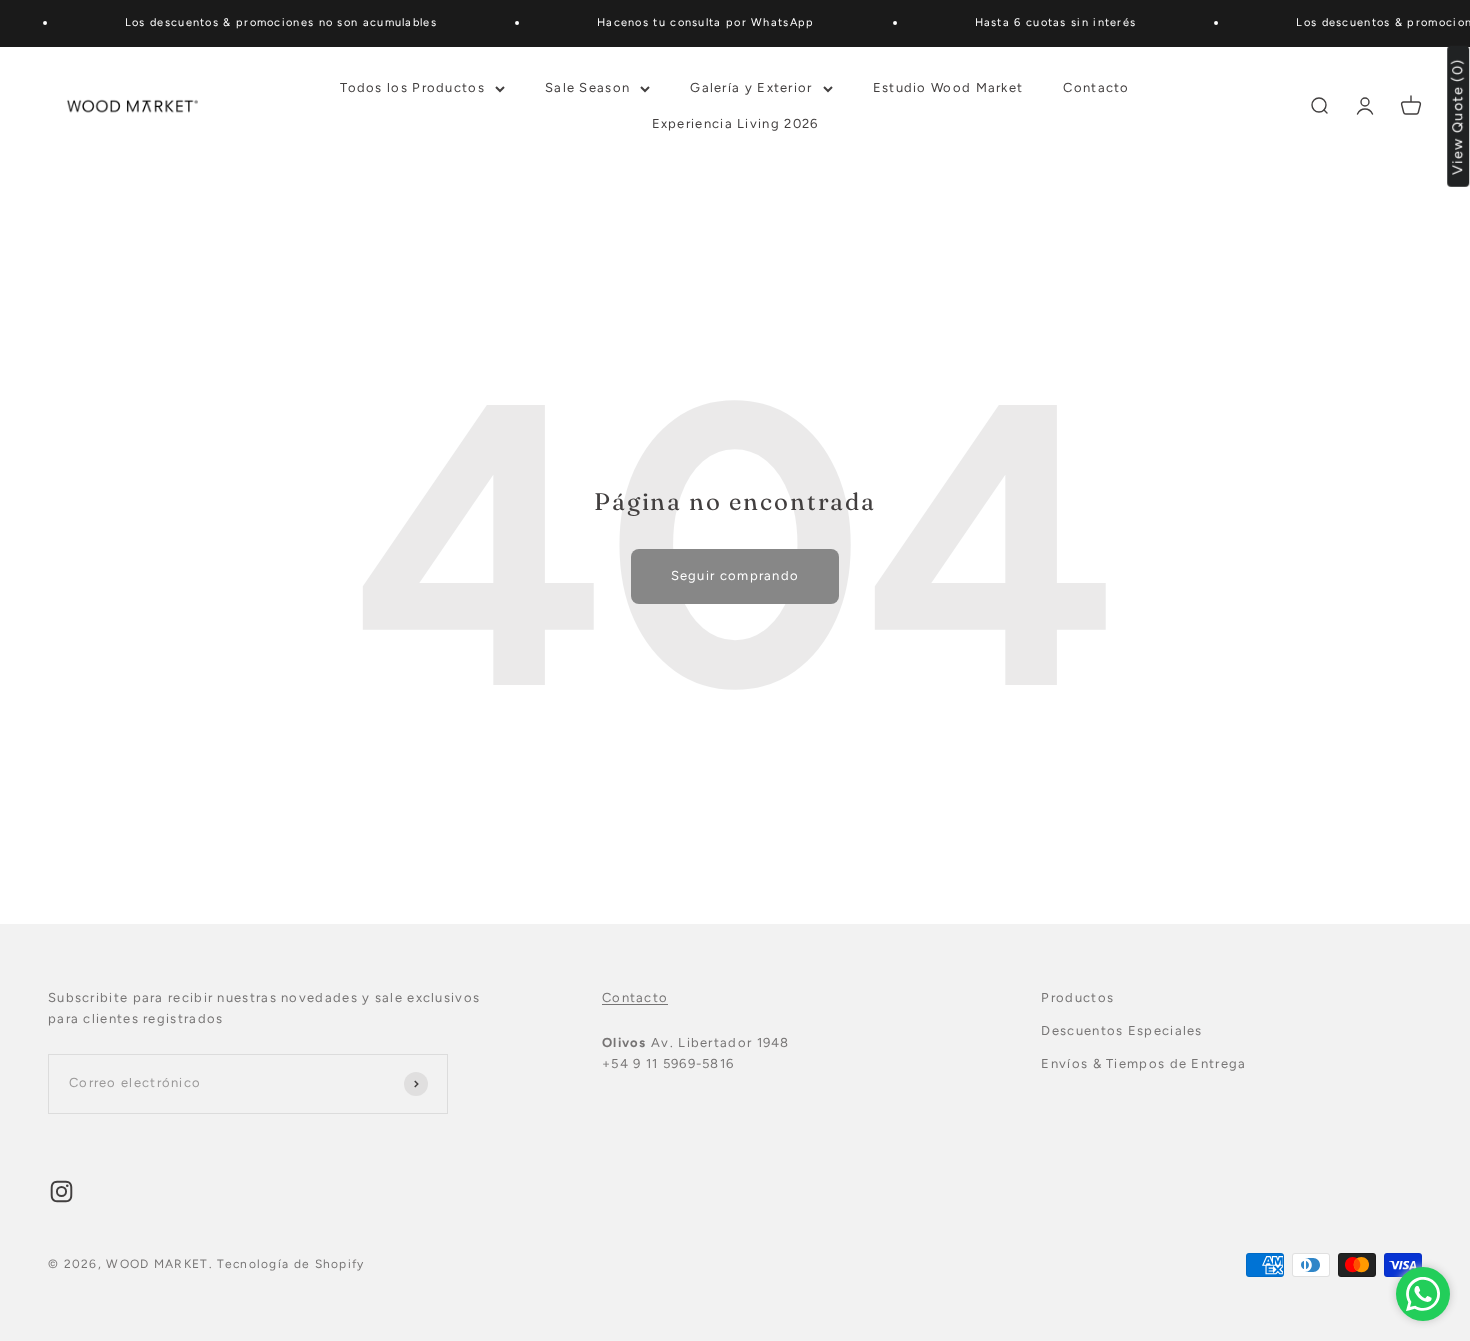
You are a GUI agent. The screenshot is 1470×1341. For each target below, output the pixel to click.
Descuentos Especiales (1121, 1030)
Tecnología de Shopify (290, 1264)
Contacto (1096, 86)
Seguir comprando (735, 575)
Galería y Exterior (751, 86)
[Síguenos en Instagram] (61, 1191)
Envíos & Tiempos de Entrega (1143, 1063)
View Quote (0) (1458, 116)
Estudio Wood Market (948, 86)
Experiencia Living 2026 (735, 123)
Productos (1077, 997)
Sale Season (587, 86)
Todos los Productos (412, 86)
